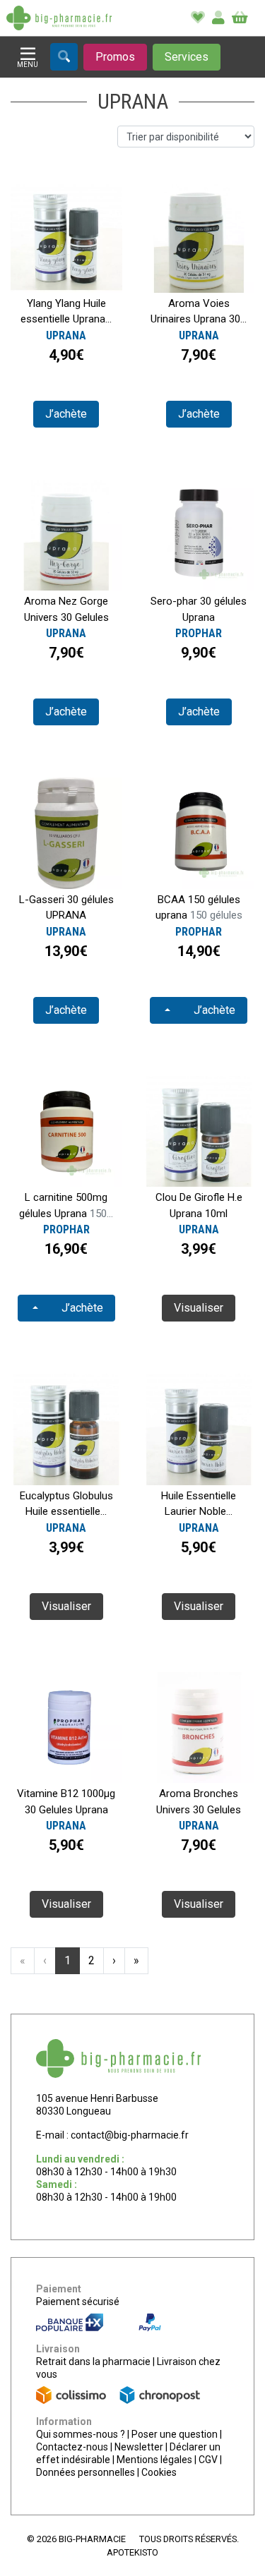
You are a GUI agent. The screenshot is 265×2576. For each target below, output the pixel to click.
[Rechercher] (64, 57)
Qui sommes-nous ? (81, 2434)
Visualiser (199, 1308)
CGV (208, 2460)
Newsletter (139, 2447)
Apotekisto (132, 2552)
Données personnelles (86, 2472)
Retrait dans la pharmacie (93, 2362)
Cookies (159, 2472)
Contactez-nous (72, 2447)
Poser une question (175, 2434)
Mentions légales (154, 2460)
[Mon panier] (240, 18)
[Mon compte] (218, 18)
